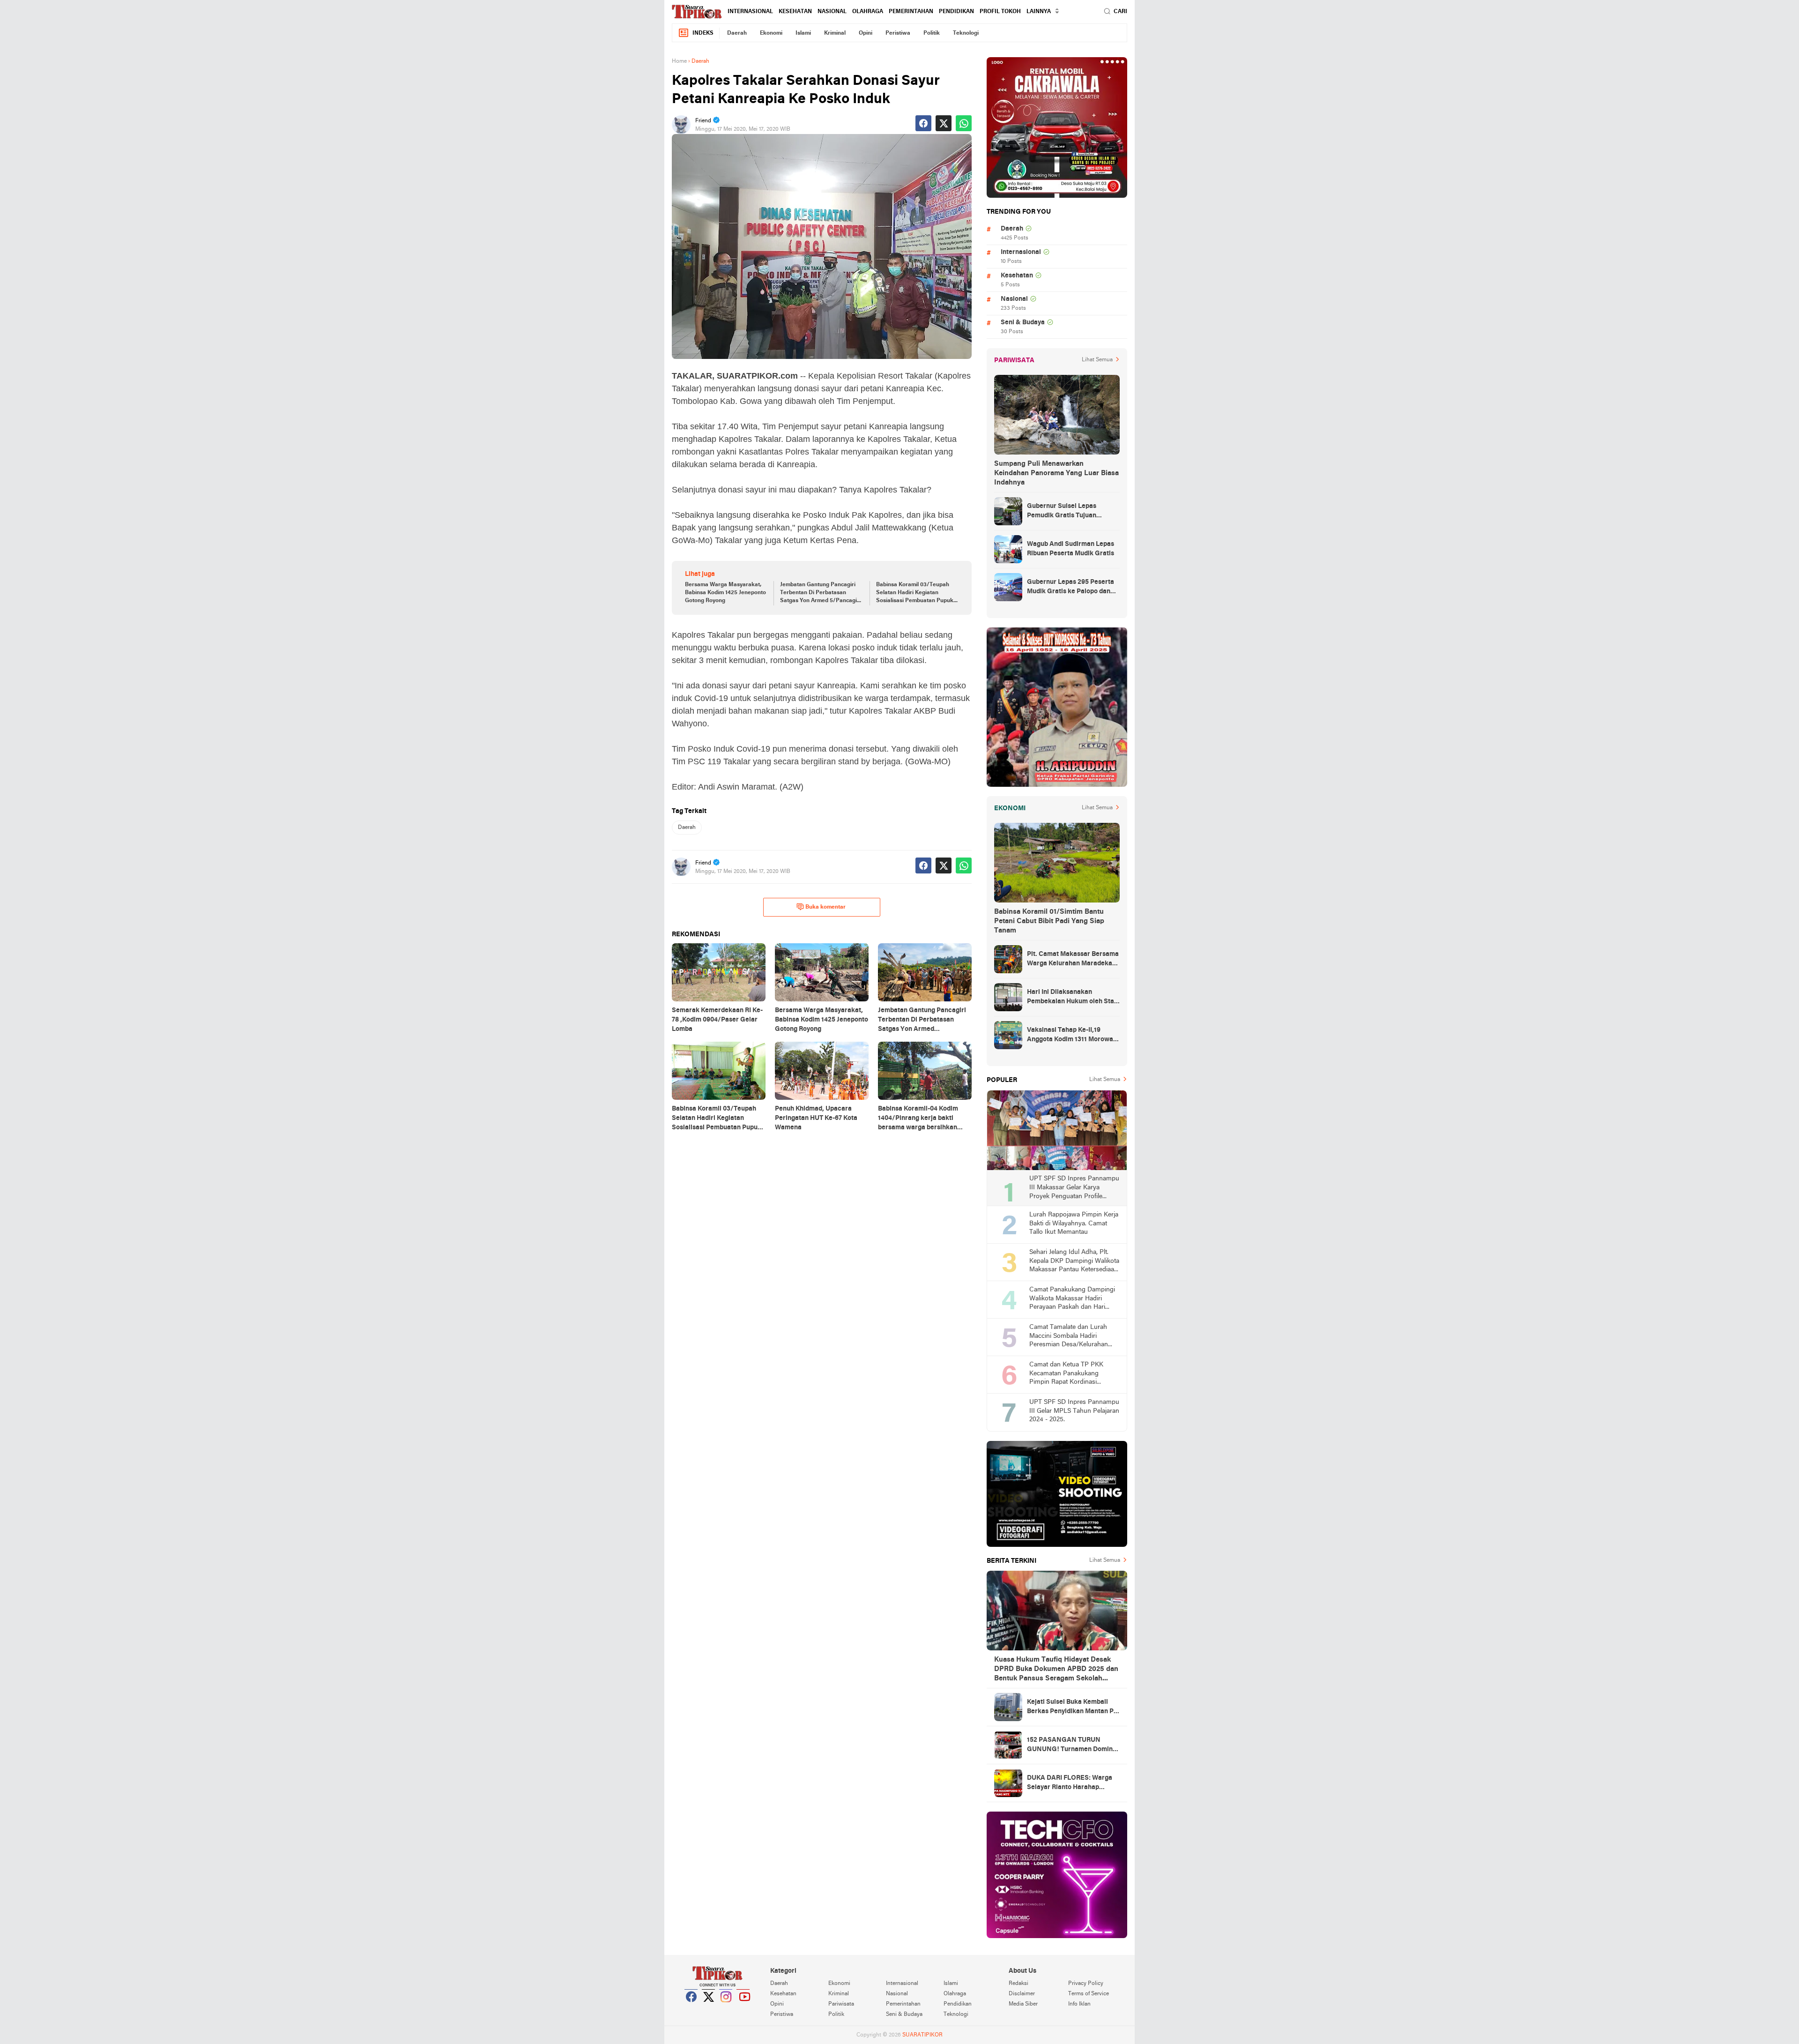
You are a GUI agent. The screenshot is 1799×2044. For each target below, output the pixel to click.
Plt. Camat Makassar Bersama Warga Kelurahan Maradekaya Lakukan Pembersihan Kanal (1073, 960)
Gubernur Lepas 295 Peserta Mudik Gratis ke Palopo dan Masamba (1070, 588)
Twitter (709, 2008)
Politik (932, 33)
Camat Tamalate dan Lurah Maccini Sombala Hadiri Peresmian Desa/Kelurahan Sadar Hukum (1069, 1337)
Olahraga (868, 12)
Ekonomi (771, 33)
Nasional (832, 12)
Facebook (691, 2008)
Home (679, 61)
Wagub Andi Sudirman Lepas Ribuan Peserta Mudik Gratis (1070, 549)
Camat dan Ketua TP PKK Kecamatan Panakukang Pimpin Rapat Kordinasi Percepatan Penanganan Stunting (1066, 1374)
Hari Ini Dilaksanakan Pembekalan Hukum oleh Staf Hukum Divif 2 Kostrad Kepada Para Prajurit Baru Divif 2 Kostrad (1073, 998)
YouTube (743, 2008)
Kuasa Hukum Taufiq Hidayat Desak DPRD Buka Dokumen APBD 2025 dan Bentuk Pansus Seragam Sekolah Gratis (1056, 1670)
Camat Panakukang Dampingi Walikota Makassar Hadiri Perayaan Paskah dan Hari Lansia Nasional (1072, 1299)
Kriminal (835, 33)
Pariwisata (841, 2004)
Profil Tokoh (1000, 12)
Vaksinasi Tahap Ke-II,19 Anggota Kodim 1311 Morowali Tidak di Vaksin (1072, 1036)
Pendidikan (956, 12)
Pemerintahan (911, 12)
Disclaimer (1022, 1994)
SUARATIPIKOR (922, 2035)
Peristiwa (898, 33)
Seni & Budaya (1023, 323)
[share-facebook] (923, 123)
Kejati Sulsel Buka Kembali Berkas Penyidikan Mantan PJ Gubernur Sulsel (1072, 1708)
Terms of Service (1089, 1994)
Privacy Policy (1086, 1984)
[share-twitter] (944, 123)
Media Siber (1023, 2004)
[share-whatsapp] (964, 123)
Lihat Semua (1097, 360)
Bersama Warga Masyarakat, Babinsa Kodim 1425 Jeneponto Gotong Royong (725, 593)
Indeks (703, 33)
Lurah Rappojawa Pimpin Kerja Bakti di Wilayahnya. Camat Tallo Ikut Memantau (1074, 1223)
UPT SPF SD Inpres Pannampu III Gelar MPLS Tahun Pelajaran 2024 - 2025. (1074, 1411)
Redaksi (1018, 1984)
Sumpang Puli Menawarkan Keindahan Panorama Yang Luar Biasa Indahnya (1056, 473)
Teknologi (966, 33)
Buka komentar (825, 907)
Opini (866, 33)
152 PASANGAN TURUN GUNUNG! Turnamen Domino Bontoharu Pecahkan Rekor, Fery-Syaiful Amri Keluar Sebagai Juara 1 (1072, 1746)
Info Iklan (1079, 2004)
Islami (803, 33)
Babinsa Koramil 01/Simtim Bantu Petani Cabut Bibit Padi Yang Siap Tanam (1049, 921)
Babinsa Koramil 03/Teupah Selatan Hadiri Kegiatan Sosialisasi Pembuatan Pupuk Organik (915, 593)
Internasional (750, 12)
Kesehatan (795, 12)
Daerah (737, 33)
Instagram (726, 2008)
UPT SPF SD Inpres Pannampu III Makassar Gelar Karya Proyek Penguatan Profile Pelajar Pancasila (1074, 1188)
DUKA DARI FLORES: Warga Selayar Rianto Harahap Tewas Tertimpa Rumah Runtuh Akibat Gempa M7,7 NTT (1070, 1783)
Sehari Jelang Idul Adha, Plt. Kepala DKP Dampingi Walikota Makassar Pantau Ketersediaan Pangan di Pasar (1074, 1262)
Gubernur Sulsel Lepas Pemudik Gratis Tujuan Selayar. (1062, 512)
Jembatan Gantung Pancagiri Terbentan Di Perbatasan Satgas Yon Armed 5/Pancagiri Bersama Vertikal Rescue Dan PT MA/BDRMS (820, 593)
